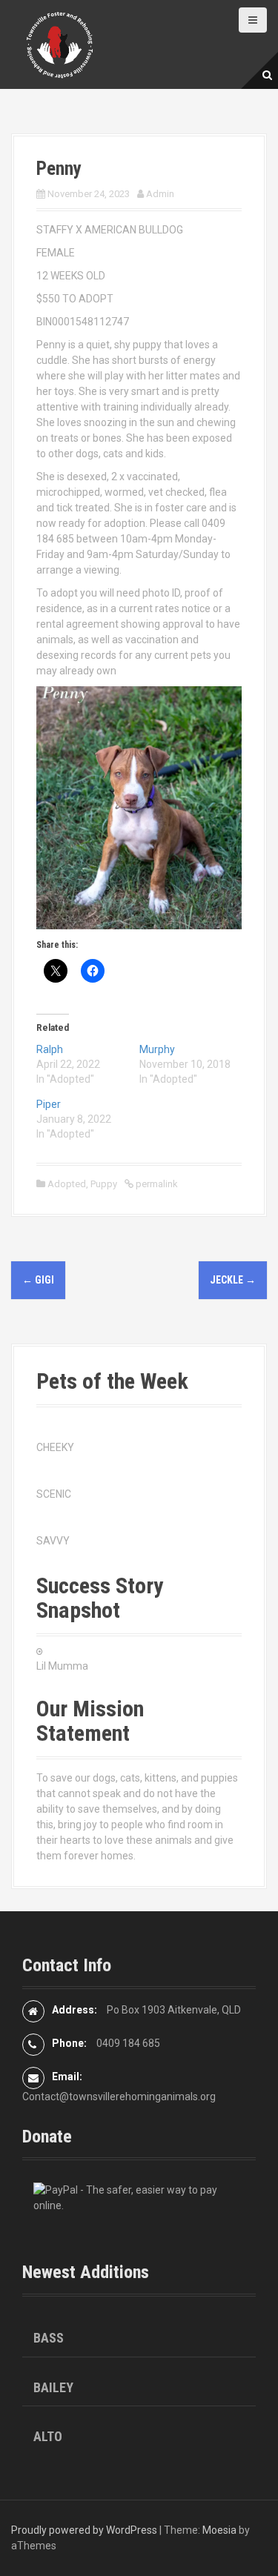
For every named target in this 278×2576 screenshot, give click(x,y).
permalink (156, 1184)
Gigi (38, 1280)
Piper (49, 1104)
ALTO (48, 2436)
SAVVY (53, 1541)
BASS (49, 2338)
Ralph (50, 1049)
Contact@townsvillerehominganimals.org (119, 2097)
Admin (160, 194)
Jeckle (233, 1280)
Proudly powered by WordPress (84, 2530)
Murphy (157, 1049)
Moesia (219, 2530)
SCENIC (54, 1494)
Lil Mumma (62, 1666)
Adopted (67, 1184)
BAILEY (53, 2387)
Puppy (104, 1184)
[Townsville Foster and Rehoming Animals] (59, 44)
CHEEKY (55, 1447)
